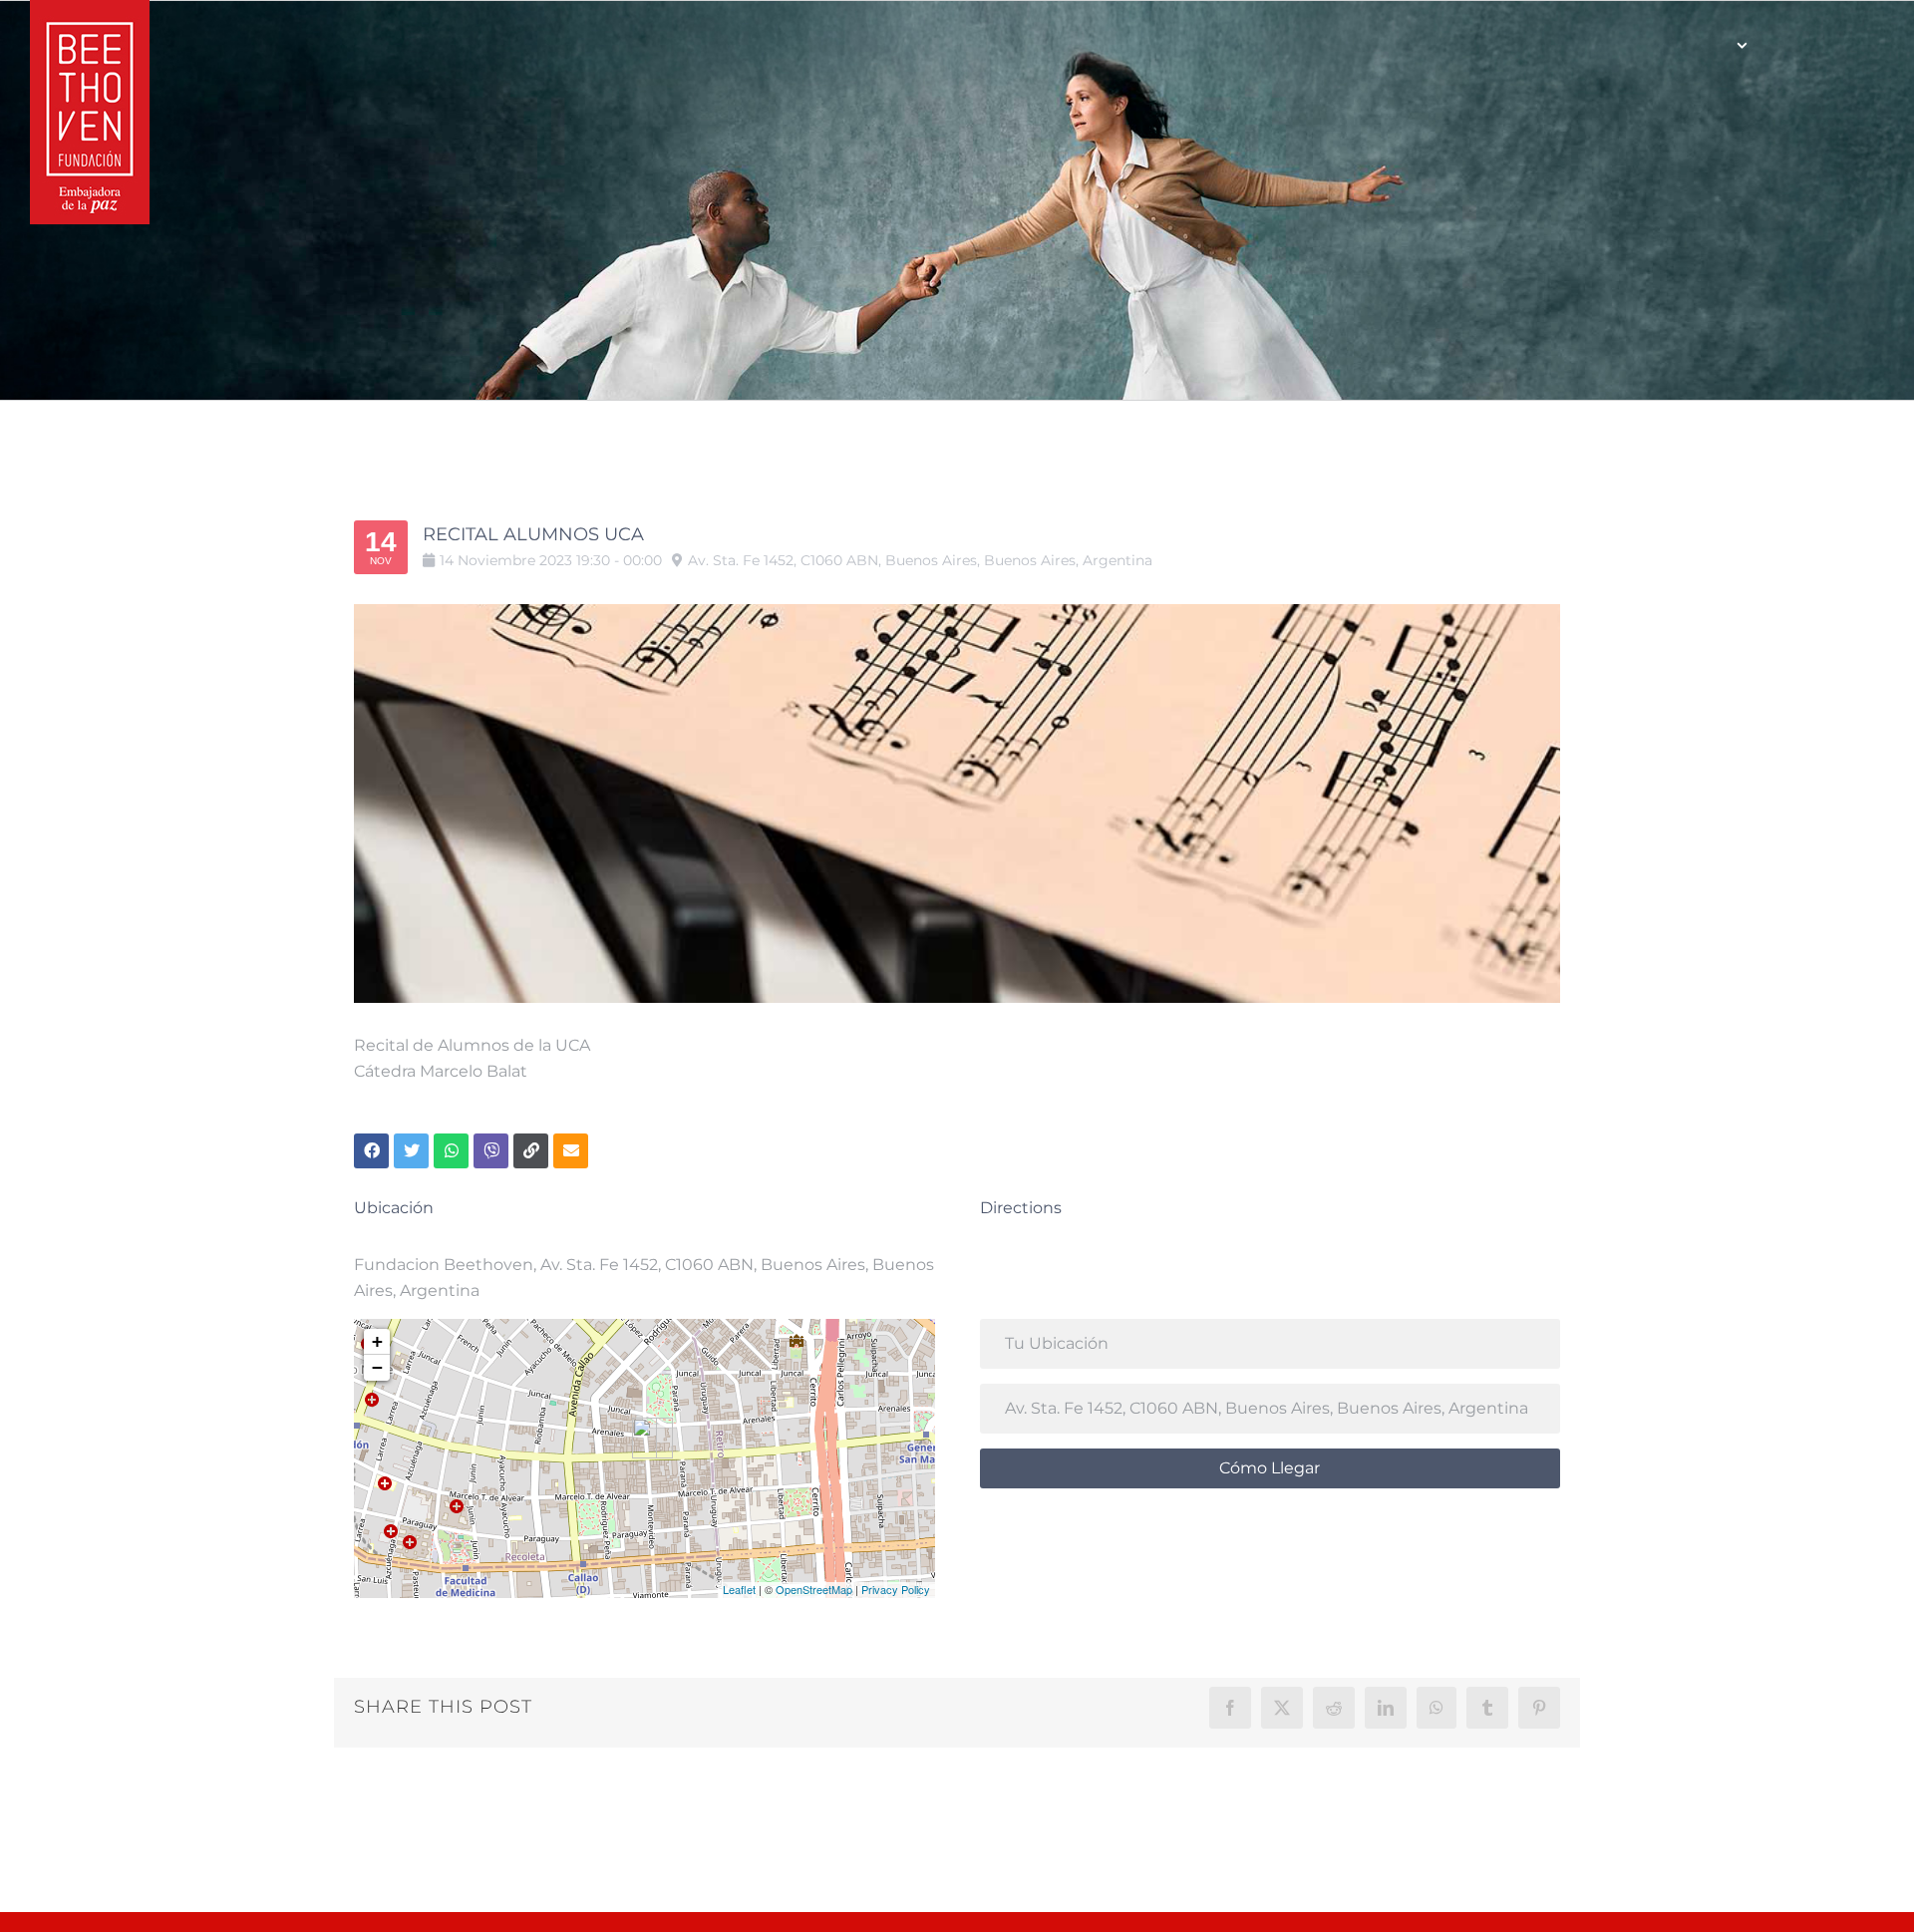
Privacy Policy (896, 1589)
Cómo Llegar (1270, 1468)
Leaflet (739, 1589)
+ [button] (377, 1341)
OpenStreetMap (814, 1589)
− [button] (377, 1367)
